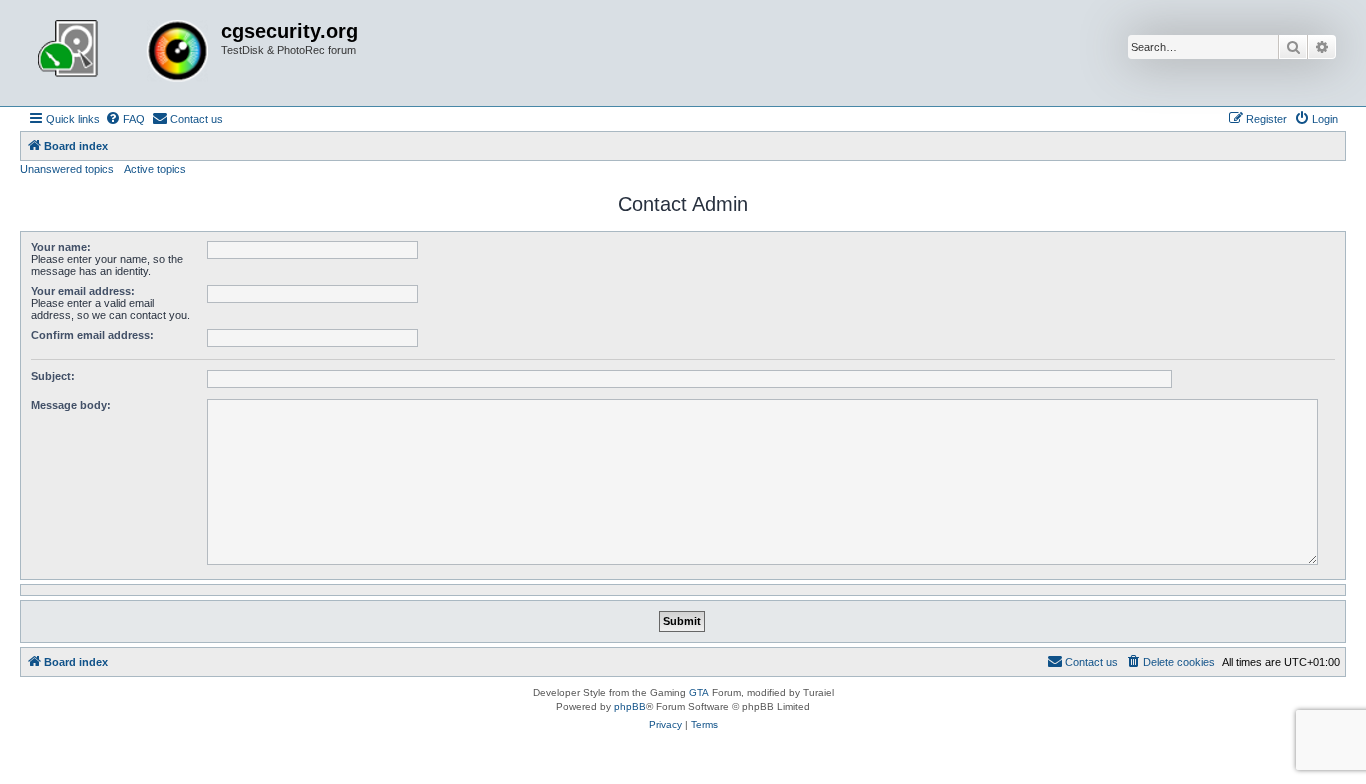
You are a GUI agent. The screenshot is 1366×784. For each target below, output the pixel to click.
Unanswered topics (67, 169)
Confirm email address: (92, 335)
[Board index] (123, 53)
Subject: (53, 376)
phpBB (630, 706)
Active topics (155, 169)
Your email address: (83, 291)
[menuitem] (125, 119)
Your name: (61, 247)
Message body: (71, 405)
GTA (699, 692)
